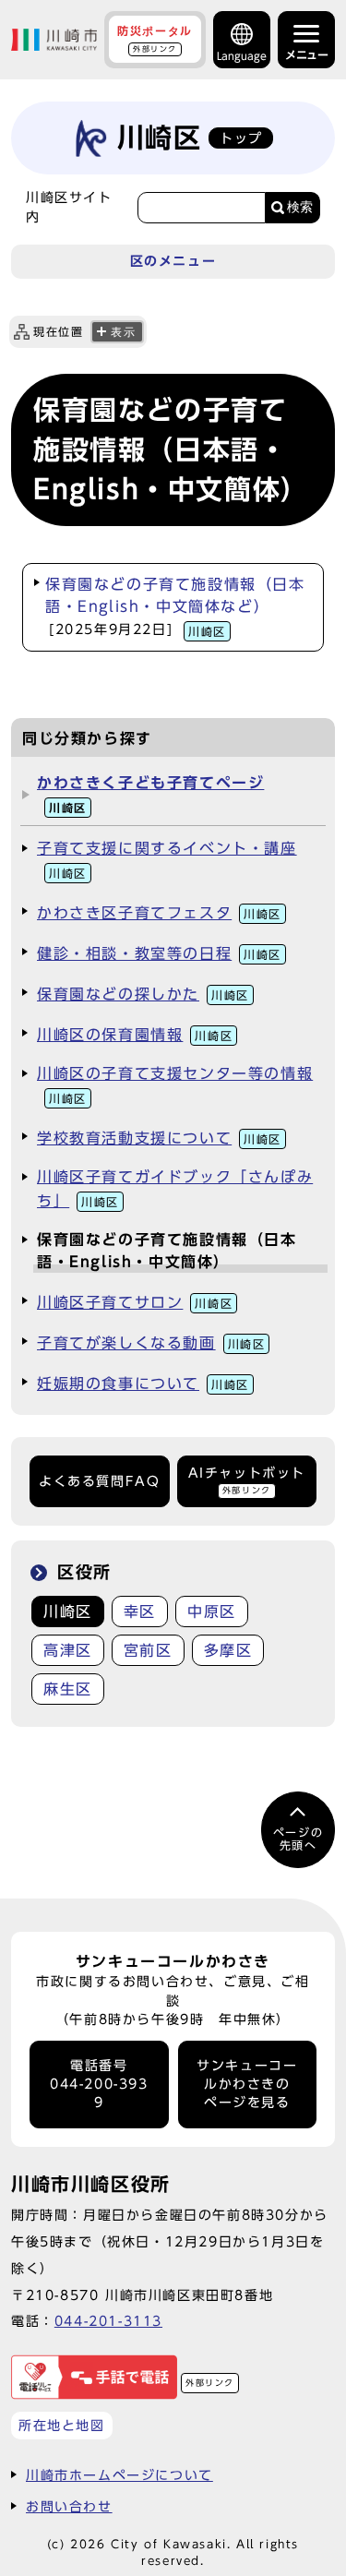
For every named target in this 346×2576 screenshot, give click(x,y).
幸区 (140, 1611)
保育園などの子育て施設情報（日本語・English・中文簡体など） (175, 607)
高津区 (68, 1650)
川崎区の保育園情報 (135, 1035)
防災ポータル (155, 39)
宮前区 (148, 1650)
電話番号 (99, 2085)
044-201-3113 (108, 2321)
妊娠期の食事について (143, 1384)
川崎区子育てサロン (135, 1302)
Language (242, 56)
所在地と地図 (62, 2425)
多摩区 (228, 1650)
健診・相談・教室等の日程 (159, 953)
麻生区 (68, 1689)
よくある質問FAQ (99, 1481)
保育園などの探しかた (143, 994)
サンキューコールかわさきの (247, 2085)
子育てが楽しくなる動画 (151, 1343)
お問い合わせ (69, 2506)
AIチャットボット (247, 1480)
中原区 (212, 1611)
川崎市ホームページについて (119, 2475)
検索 (300, 207)
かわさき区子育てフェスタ (159, 913)
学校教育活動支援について (159, 1138)
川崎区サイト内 (69, 207)
